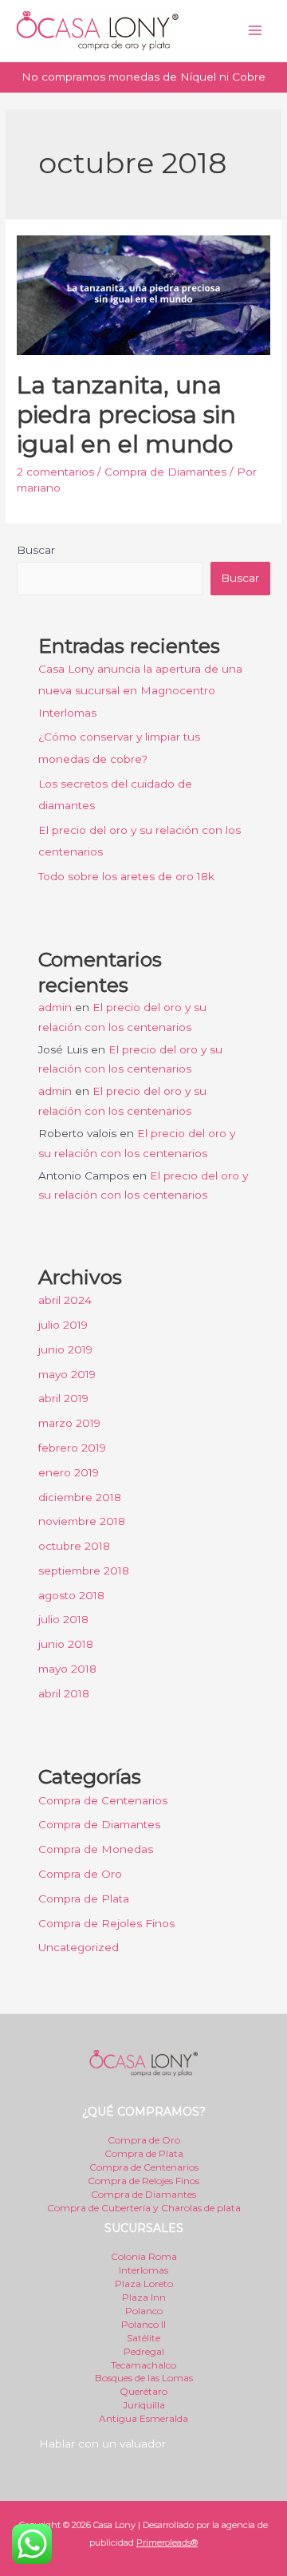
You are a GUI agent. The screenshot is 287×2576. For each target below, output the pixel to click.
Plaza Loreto (144, 2284)
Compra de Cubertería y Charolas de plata (144, 2208)
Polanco (144, 2311)
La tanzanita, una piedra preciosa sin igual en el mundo (126, 415)
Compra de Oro (80, 1874)
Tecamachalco (143, 2365)
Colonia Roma (144, 2256)
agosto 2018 (71, 1595)
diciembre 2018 (80, 1497)
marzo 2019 (69, 1423)
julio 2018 (63, 1619)
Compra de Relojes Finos (143, 2181)
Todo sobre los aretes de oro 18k (126, 876)
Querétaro (143, 2391)
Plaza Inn (144, 2297)
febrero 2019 (72, 1448)
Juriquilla (144, 2405)
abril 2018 (64, 1693)
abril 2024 (65, 1300)
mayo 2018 (67, 1669)
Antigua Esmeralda (143, 2418)
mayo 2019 (67, 1374)
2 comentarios (55, 472)
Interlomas (143, 2270)
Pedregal (144, 2351)
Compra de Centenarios (103, 1800)
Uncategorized (79, 1947)
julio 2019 (63, 1325)
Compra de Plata (84, 1898)
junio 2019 (65, 1349)
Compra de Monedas (96, 1849)
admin (55, 1007)
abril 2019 (63, 1398)
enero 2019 (69, 1472)
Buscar (36, 550)
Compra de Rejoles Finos (106, 1923)
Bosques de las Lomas (144, 2378)
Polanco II (143, 2324)
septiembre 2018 (84, 1570)
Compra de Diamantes (165, 472)
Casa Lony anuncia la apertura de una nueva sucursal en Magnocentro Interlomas (140, 691)
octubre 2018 (74, 1546)
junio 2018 (66, 1644)
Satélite (143, 2338)
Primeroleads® (167, 2542)
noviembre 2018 (82, 1521)
